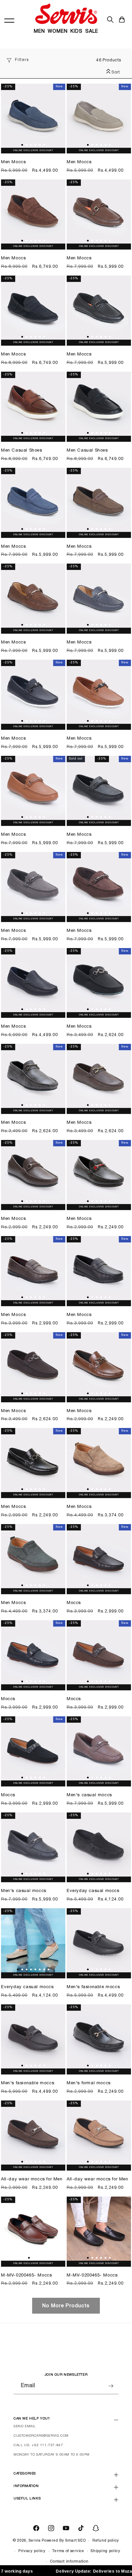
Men (39, 32)
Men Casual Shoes (22, 451)
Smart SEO (75, 2541)
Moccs (74, 1603)
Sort (115, 72)
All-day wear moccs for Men (32, 2179)
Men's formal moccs (89, 2083)
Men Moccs (13, 162)
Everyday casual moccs (93, 1891)
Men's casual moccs (89, 1795)
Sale (92, 32)
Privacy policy (32, 2551)
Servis (35, 2541)
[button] (122, 20)
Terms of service (68, 2551)
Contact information (69, 2561)
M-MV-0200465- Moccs (26, 2276)
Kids (76, 32)
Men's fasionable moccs (93, 1987)
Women (58, 32)
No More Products (66, 2306)
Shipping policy (106, 2551)
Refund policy (106, 2541)
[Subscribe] (111, 2386)
